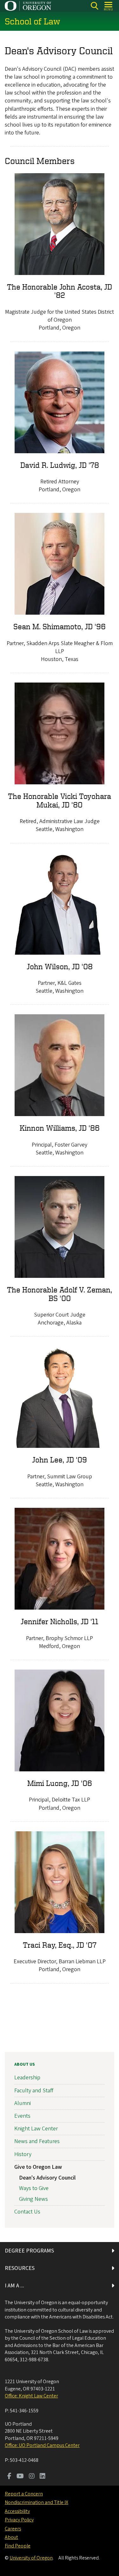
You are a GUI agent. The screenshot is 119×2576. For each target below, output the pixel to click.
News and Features (37, 2141)
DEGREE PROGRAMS (29, 2251)
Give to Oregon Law (38, 2167)
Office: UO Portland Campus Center (42, 2445)
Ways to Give (34, 2188)
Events (22, 2116)
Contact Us (27, 2212)
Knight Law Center (36, 2129)
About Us (25, 2064)
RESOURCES (20, 2268)
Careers (13, 2529)
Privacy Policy (19, 2520)
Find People (18, 2546)
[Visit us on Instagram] (32, 2477)
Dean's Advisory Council (47, 2178)
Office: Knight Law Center (31, 2396)
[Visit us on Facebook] (9, 2477)
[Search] (94, 6)
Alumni (23, 2103)
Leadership (27, 2078)
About (11, 2537)
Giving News (33, 2199)
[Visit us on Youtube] (20, 2477)
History (23, 2154)
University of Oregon (31, 2558)
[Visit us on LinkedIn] (43, 2477)
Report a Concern (24, 2494)
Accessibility (17, 2511)
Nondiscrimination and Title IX (36, 2502)
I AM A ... (14, 2286)
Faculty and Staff (34, 2091)
